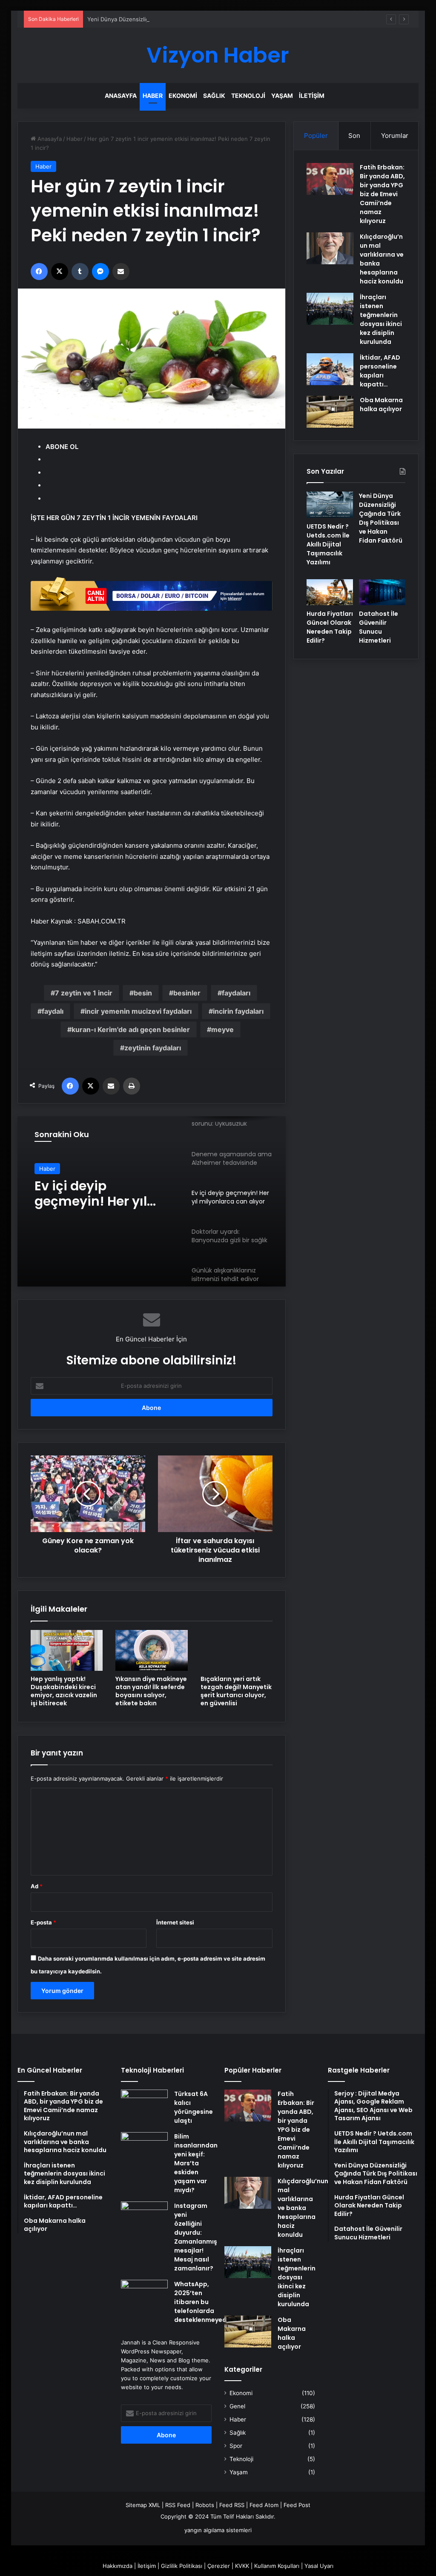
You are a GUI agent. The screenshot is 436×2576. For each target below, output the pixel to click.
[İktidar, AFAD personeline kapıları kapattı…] (330, 369)
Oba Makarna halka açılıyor (381, 405)
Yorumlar (395, 136)
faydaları (236, 993)
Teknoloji (248, 96)
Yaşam (282, 96)
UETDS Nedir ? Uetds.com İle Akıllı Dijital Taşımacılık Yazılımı (328, 544)
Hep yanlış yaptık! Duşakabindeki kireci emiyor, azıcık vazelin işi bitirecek (64, 1691)
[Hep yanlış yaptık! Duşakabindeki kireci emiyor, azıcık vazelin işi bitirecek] (67, 1650)
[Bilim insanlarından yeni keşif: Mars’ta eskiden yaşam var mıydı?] (144, 2148)
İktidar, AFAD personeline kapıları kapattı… (380, 371)
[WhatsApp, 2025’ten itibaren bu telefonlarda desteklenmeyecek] (144, 2296)
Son (354, 136)
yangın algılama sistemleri (218, 2530)
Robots (205, 2505)
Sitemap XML (143, 2505)
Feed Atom (264, 2505)
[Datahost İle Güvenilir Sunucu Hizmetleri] (382, 592)
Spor (236, 2446)
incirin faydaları (238, 1011)
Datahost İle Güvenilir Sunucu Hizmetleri (379, 627)
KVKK (242, 2566)
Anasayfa (121, 96)
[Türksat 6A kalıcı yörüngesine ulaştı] (144, 2106)
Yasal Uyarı (319, 2566)
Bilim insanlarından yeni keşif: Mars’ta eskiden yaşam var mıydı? (196, 2163)
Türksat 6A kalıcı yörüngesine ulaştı (194, 2107)
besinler (187, 993)
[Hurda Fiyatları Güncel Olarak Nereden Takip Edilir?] (330, 592)
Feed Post (297, 2505)
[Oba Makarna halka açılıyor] (330, 412)
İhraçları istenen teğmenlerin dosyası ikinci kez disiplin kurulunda (381, 319)
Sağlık (214, 96)
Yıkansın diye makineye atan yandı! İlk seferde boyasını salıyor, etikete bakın (151, 1691)
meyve (222, 1029)
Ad (37, 1886)
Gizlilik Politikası (182, 2566)
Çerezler (219, 2566)
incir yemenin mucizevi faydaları (138, 1011)
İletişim (312, 96)
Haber (153, 96)
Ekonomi (183, 96)
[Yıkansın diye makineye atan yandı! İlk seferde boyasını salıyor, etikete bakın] (152, 1650)
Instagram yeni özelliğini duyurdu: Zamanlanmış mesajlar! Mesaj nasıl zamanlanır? (196, 2237)
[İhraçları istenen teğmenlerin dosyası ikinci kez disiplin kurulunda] (330, 309)
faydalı (53, 1011)
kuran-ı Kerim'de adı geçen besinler (131, 1029)
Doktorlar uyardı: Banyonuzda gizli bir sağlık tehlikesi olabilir (99, 1194)
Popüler (316, 136)
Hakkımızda (118, 2566)
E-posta (43, 1922)
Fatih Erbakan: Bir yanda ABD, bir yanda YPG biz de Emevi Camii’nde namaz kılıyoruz (382, 194)
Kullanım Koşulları (277, 2566)
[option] (152, 1201)
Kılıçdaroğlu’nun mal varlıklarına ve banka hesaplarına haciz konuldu (303, 2208)
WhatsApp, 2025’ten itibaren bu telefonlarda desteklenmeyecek (204, 2302)
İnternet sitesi (175, 1922)
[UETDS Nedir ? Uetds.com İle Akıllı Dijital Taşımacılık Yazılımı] (330, 505)
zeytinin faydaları (153, 1048)
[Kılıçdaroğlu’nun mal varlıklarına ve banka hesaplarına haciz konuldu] (330, 248)
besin (143, 993)
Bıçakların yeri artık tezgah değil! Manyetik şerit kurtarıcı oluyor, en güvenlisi (236, 1691)
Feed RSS (232, 2505)
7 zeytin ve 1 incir (84, 993)
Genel (237, 2406)
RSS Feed (178, 2505)
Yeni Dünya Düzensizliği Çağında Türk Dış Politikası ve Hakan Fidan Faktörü (186, 19)
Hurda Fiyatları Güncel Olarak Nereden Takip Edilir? (330, 627)
